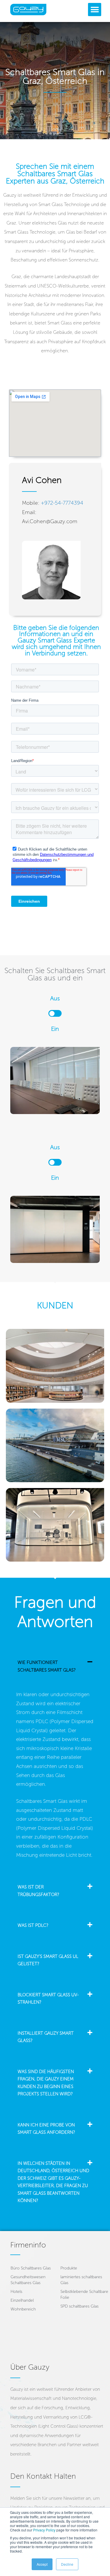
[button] (95, 10)
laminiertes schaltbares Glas (81, 2280)
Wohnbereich (23, 2309)
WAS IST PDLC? (33, 1925)
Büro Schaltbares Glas (31, 2268)
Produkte (69, 2268)
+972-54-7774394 (62, 503)
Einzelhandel (22, 2300)
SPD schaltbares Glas (79, 2306)
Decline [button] (67, 2564)
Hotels (16, 2292)
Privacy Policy (44, 2530)
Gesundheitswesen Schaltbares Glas (28, 2280)
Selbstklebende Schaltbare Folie (84, 2294)
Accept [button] (42, 2564)
